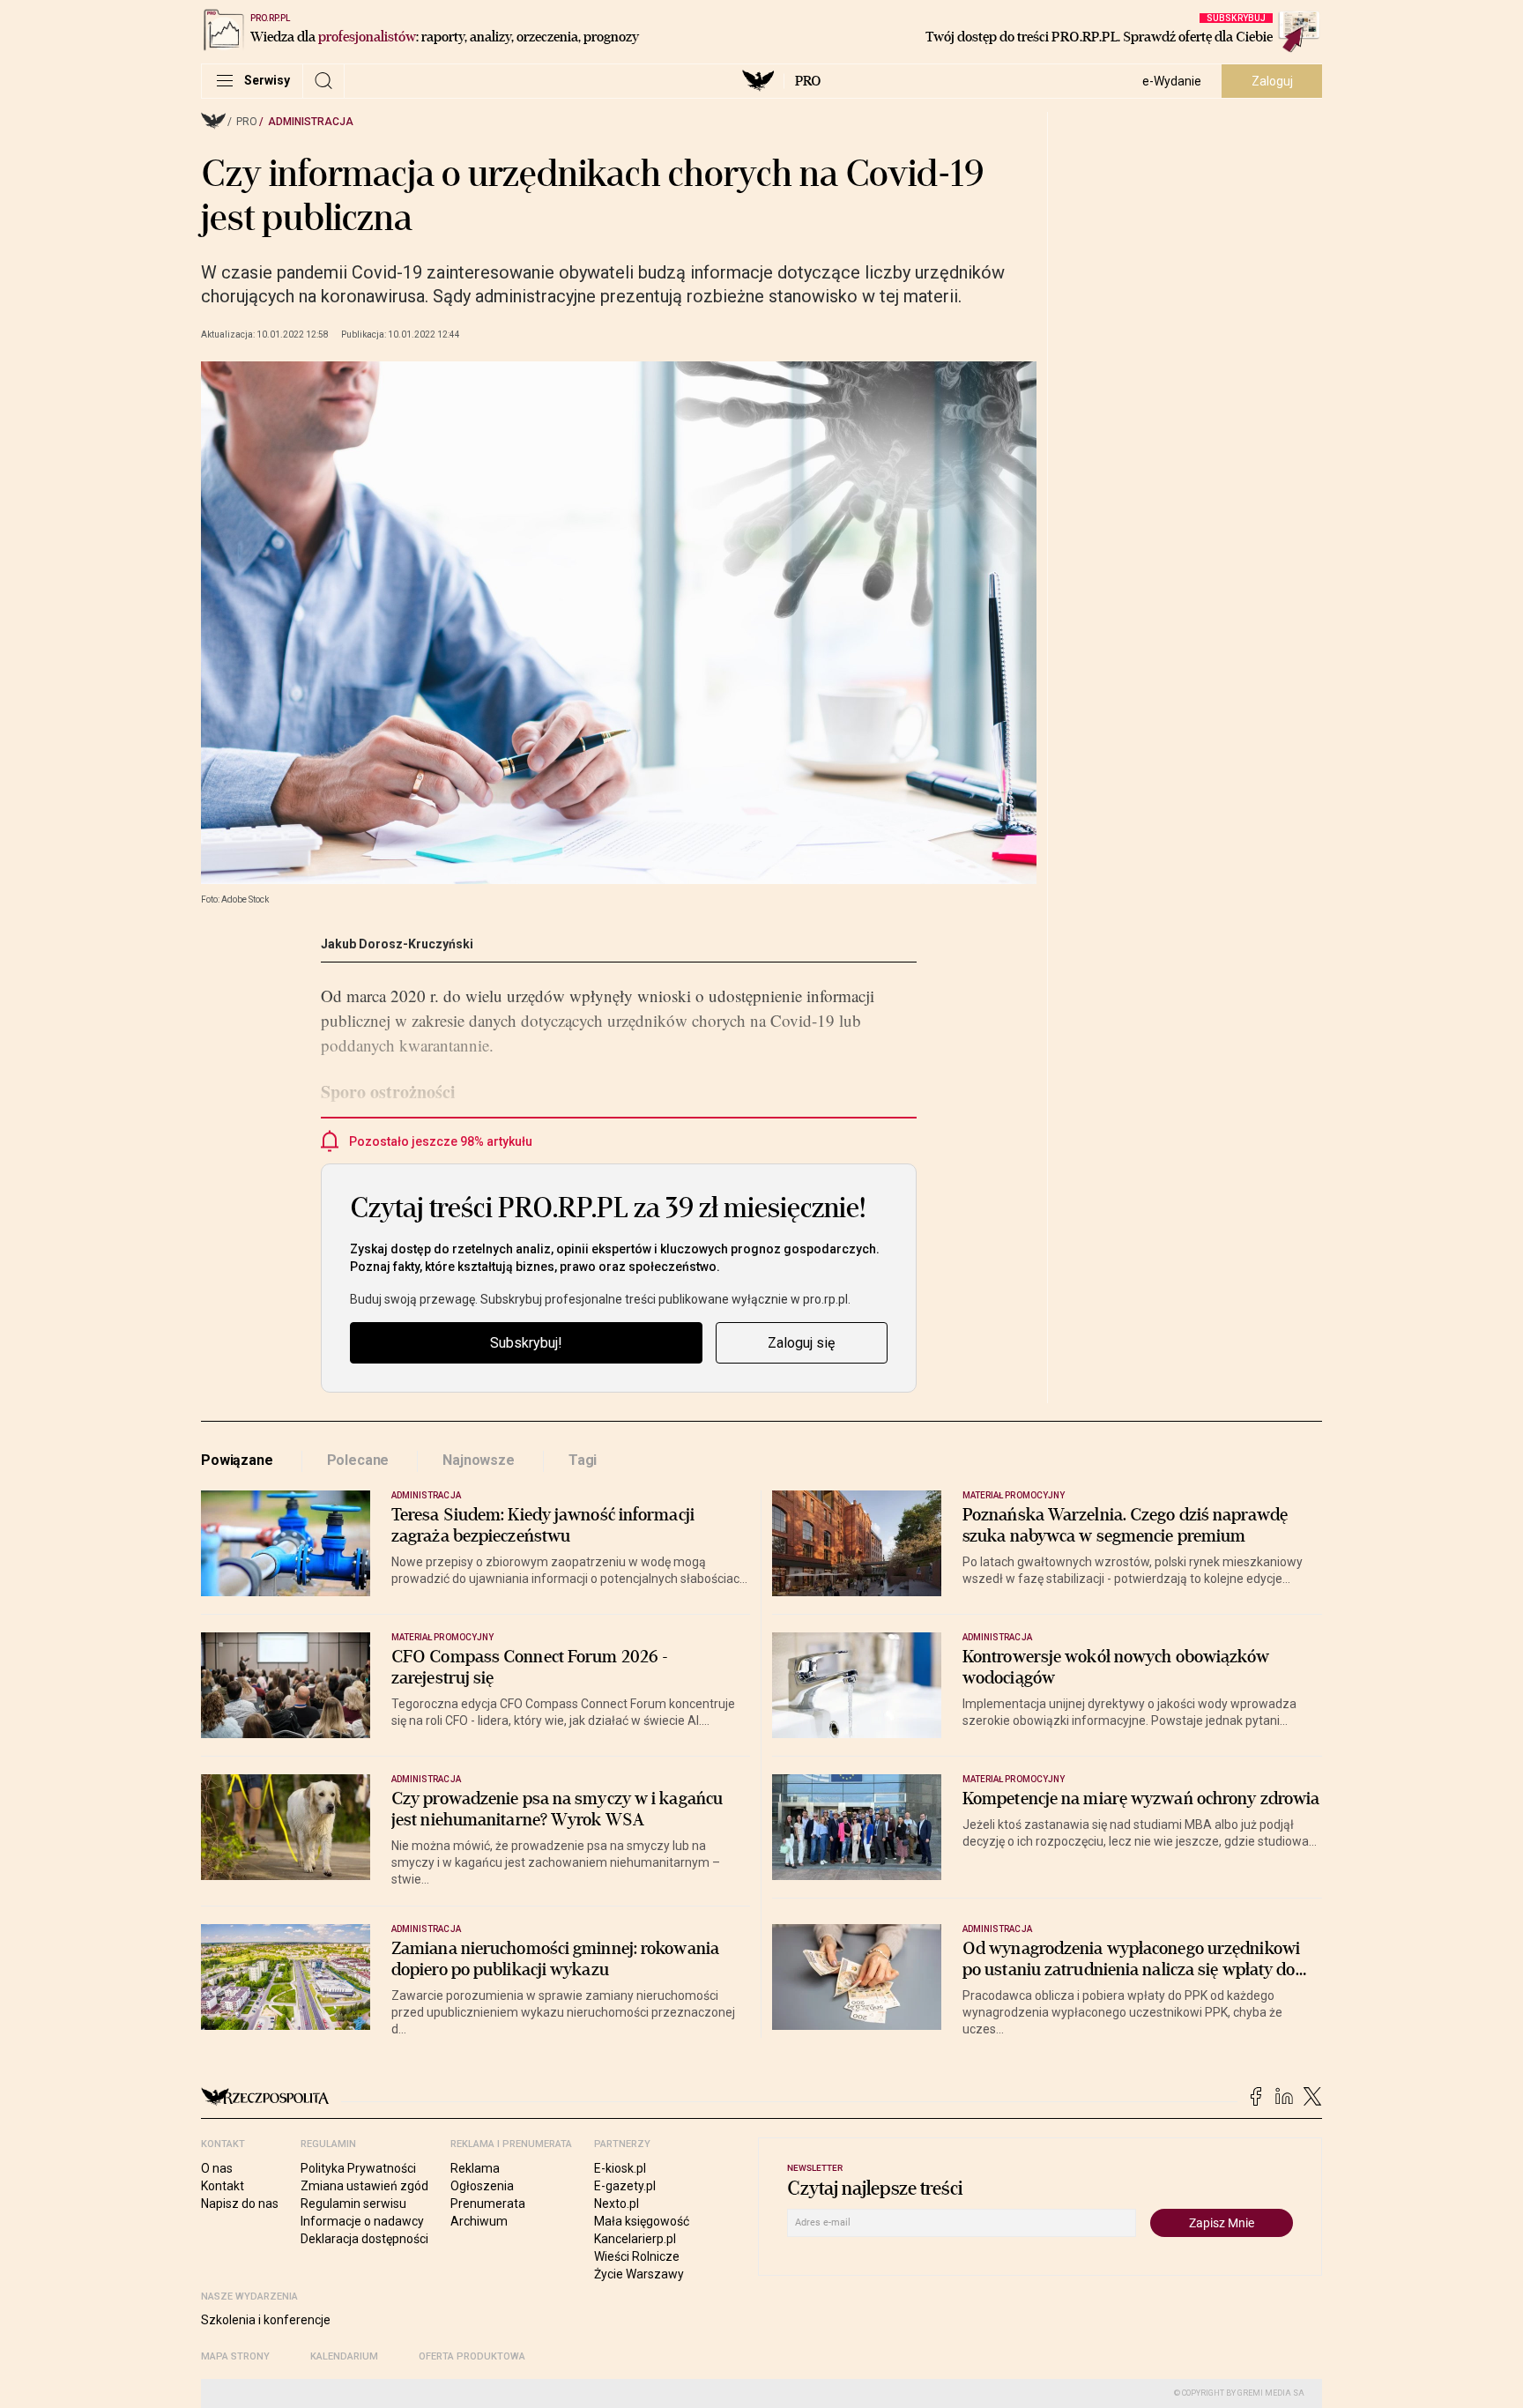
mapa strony (235, 2356)
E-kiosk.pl (620, 2168)
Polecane (358, 1460)
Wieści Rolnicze (637, 2256)
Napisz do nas (240, 2204)
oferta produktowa (472, 2356)
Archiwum (479, 2221)
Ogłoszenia (482, 2186)
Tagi (583, 1460)
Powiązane (237, 1460)
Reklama (475, 2168)
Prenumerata (488, 2204)
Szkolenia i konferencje (266, 2320)
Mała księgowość (642, 2221)
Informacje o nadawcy (362, 2221)
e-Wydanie (1172, 81)
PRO (808, 81)
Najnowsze (479, 1460)
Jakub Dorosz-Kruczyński (397, 944)
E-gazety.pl (625, 2186)
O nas (217, 2168)
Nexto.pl (617, 2204)
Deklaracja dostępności (364, 2239)
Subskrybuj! (526, 1343)
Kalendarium (344, 2356)
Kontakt (223, 2186)
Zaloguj (1272, 81)
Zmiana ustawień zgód (364, 2186)
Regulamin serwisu (353, 2204)
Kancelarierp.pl (635, 2239)
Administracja (311, 122)
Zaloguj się (801, 1343)
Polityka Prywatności (358, 2168)
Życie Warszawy (639, 2274)
